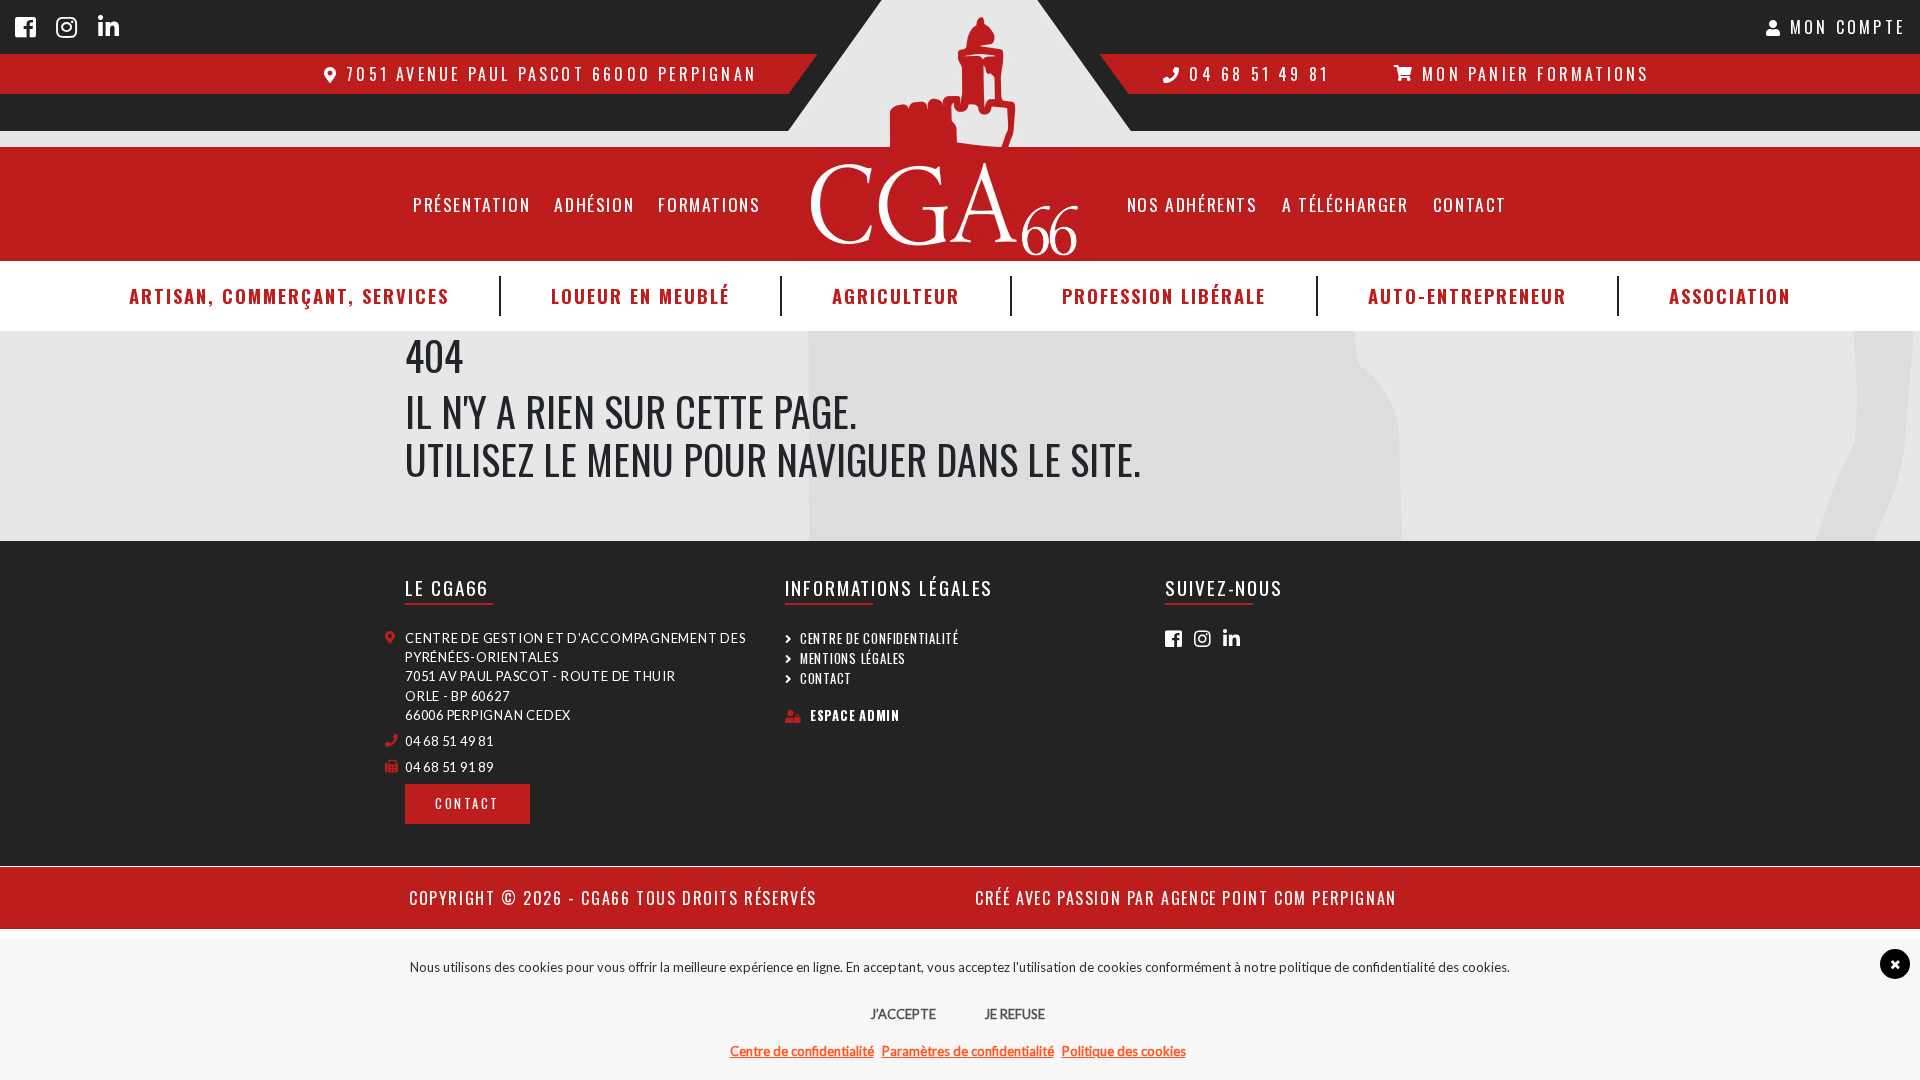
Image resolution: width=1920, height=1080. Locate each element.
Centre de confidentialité (879, 638)
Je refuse (1014, 1014)
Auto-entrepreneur (1467, 295)
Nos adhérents (1192, 204)
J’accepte (903, 1014)
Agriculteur (896, 295)
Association (1730, 295)
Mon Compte (1844, 27)
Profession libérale (1164, 295)
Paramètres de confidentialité (968, 1051)
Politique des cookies (1124, 1051)
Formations (709, 204)
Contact (1470, 204)
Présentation (471, 204)
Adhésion (594, 204)
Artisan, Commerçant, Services (289, 295)
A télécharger (1345, 204)
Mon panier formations (1535, 74)
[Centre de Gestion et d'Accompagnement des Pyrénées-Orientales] (960, 73)
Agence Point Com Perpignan (1279, 898)
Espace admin (855, 715)
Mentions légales (853, 658)
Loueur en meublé (640, 295)
